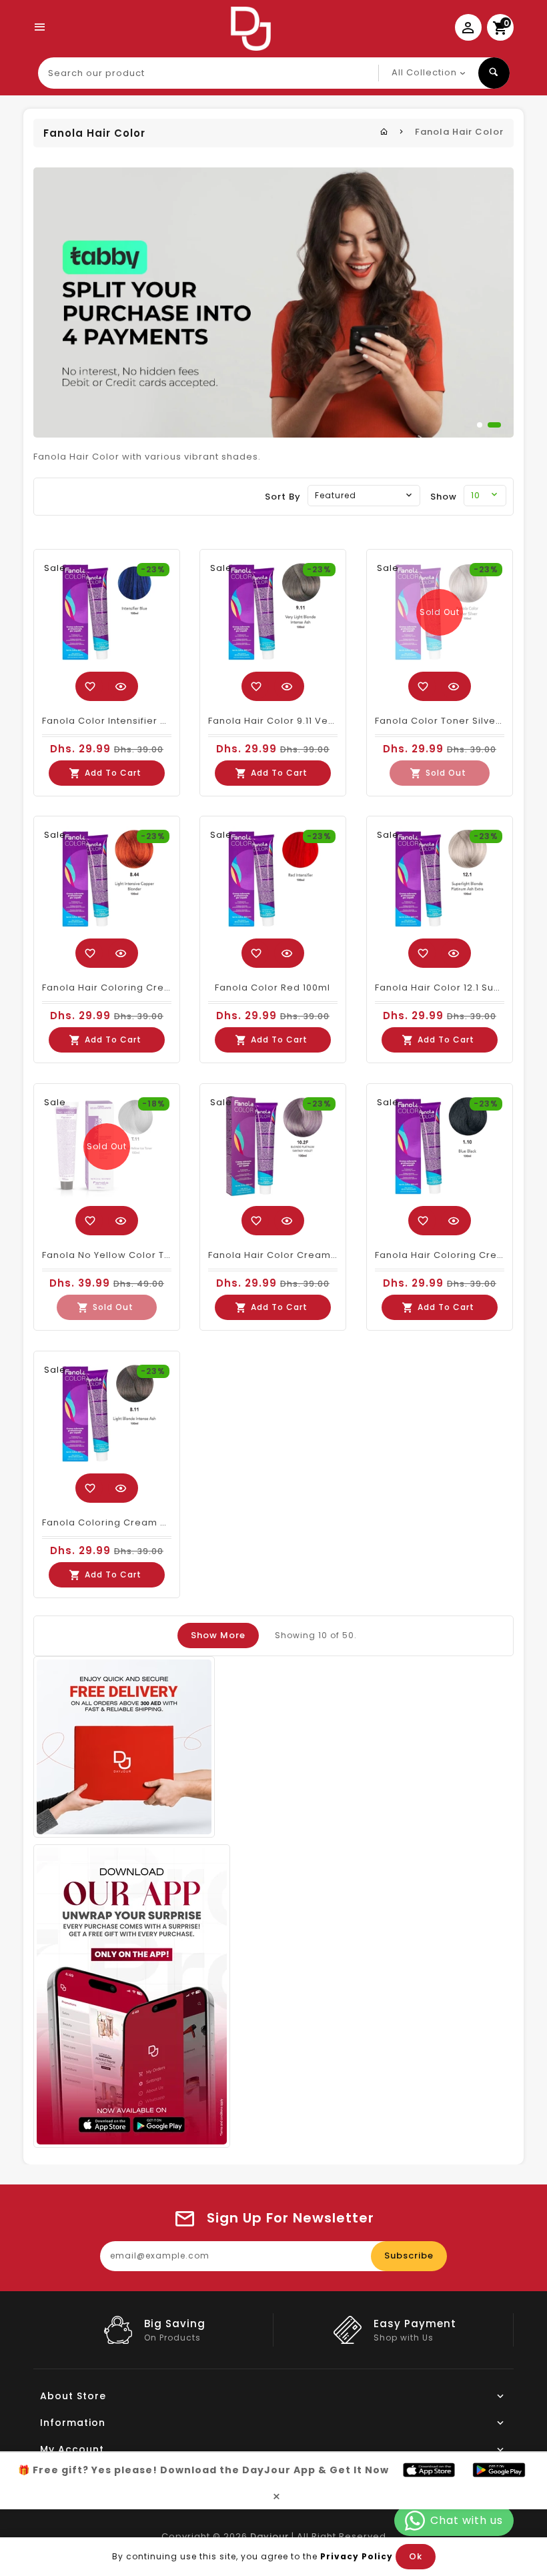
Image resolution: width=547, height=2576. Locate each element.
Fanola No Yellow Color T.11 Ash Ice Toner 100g (155, 1255)
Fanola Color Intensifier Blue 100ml (127, 721)
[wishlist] (90, 686)
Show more (218, 1635)
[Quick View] (121, 686)
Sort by (283, 497)
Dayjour (269, 2536)
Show (444, 497)
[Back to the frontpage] (384, 132)
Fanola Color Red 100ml (272, 988)
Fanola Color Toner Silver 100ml (452, 721)
